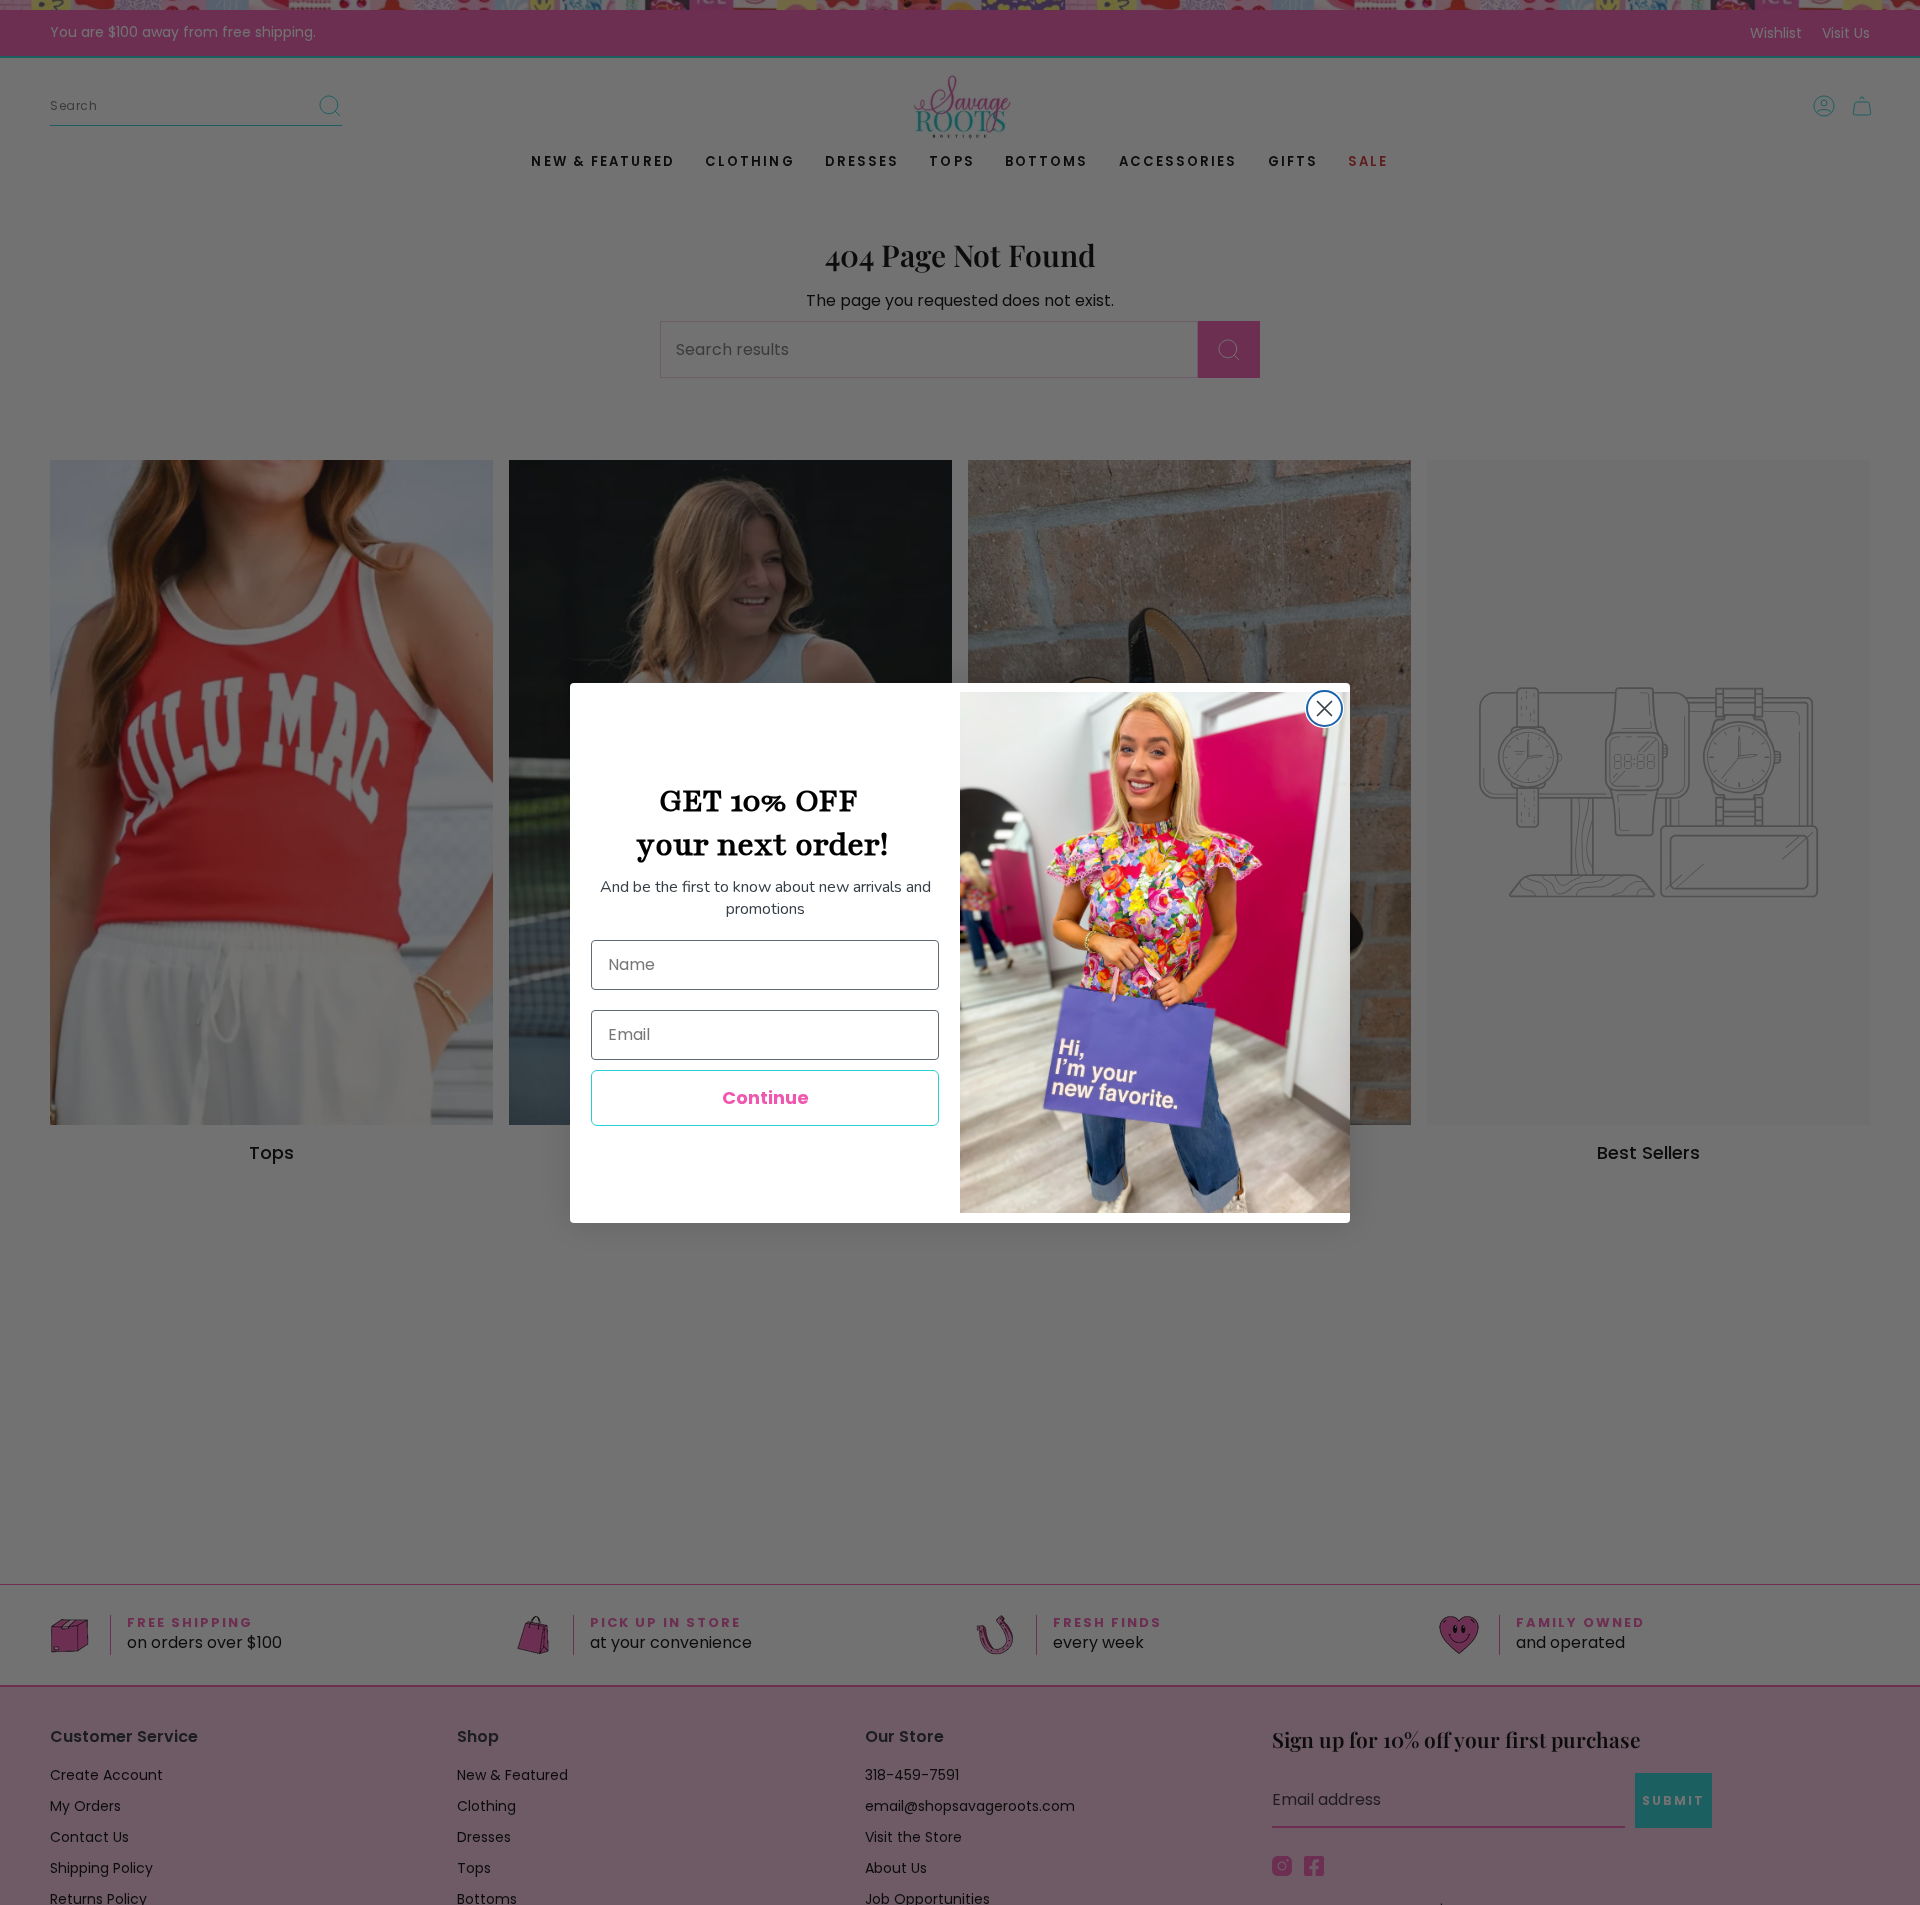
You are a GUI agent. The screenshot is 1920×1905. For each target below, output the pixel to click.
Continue (765, 1097)
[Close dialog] (1324, 708)
